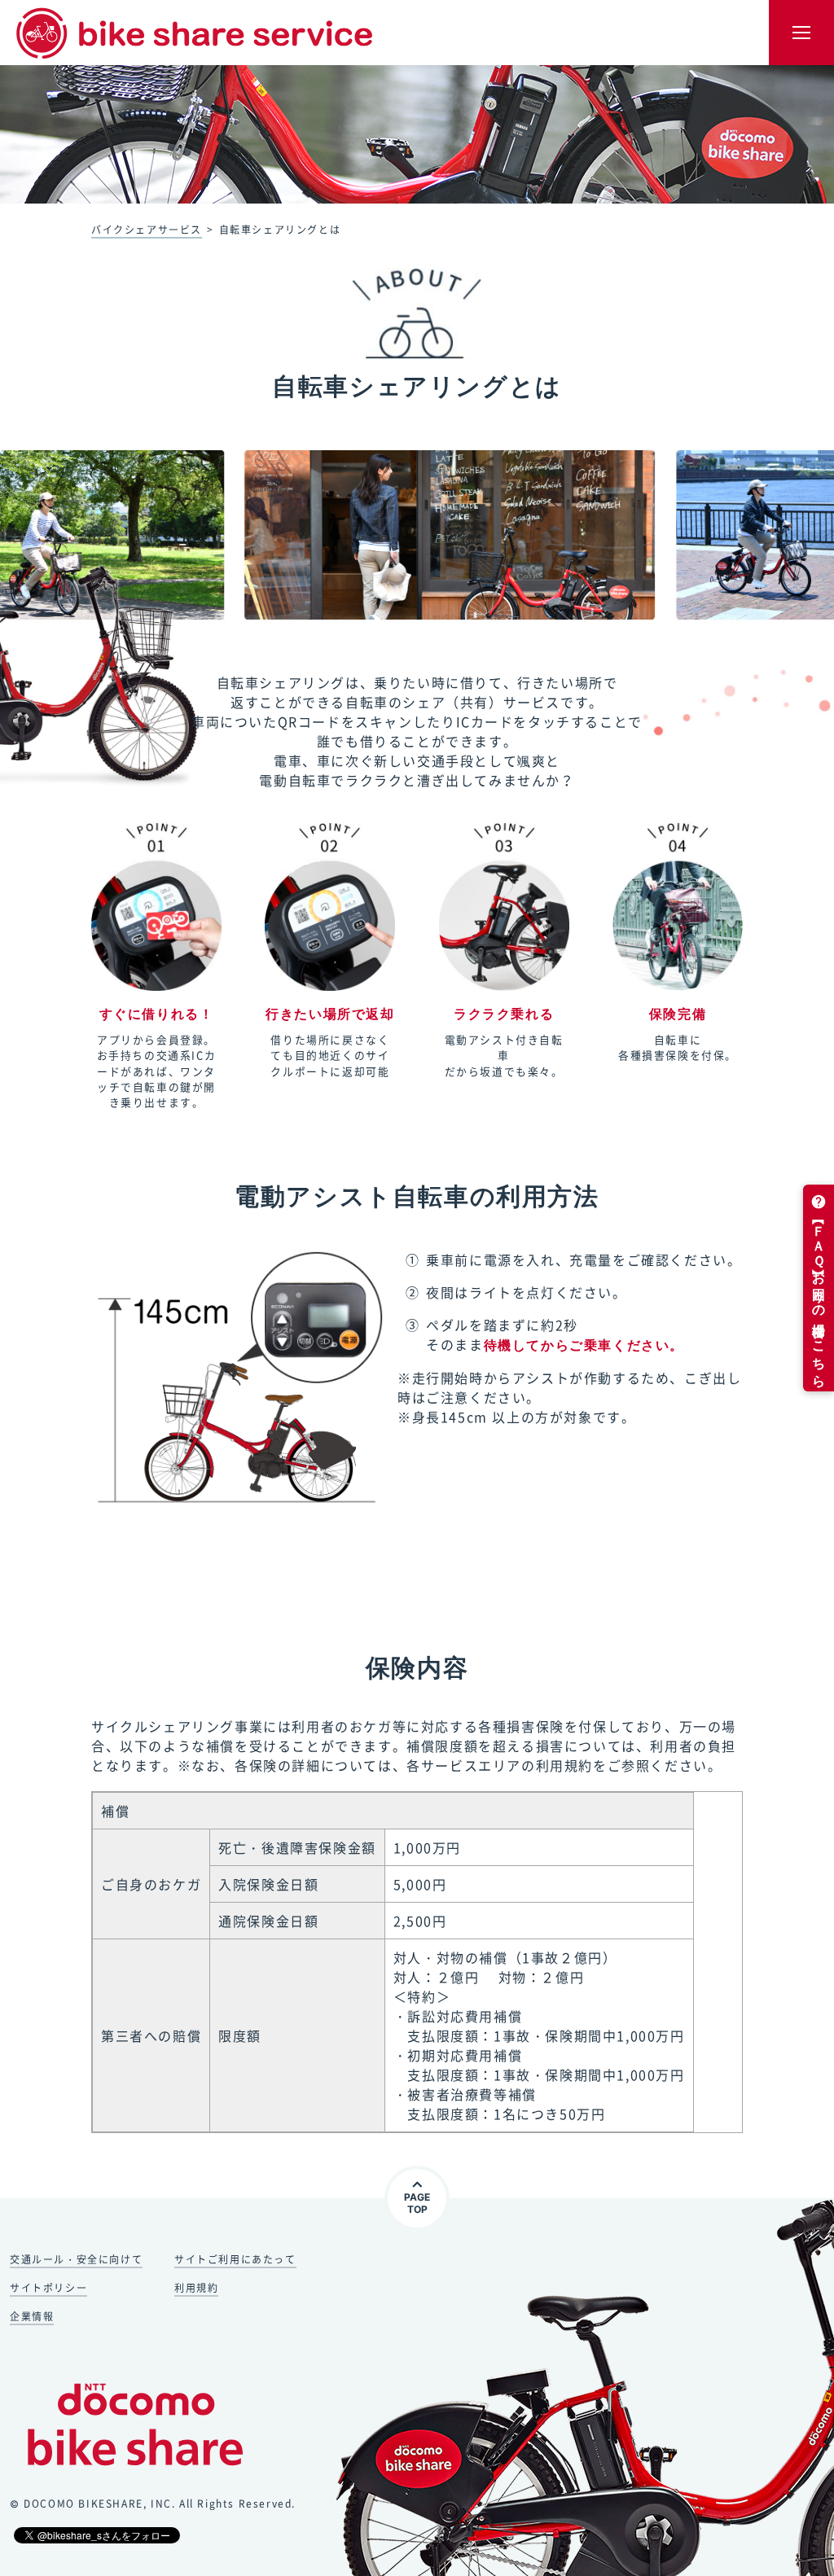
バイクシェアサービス (147, 230)
